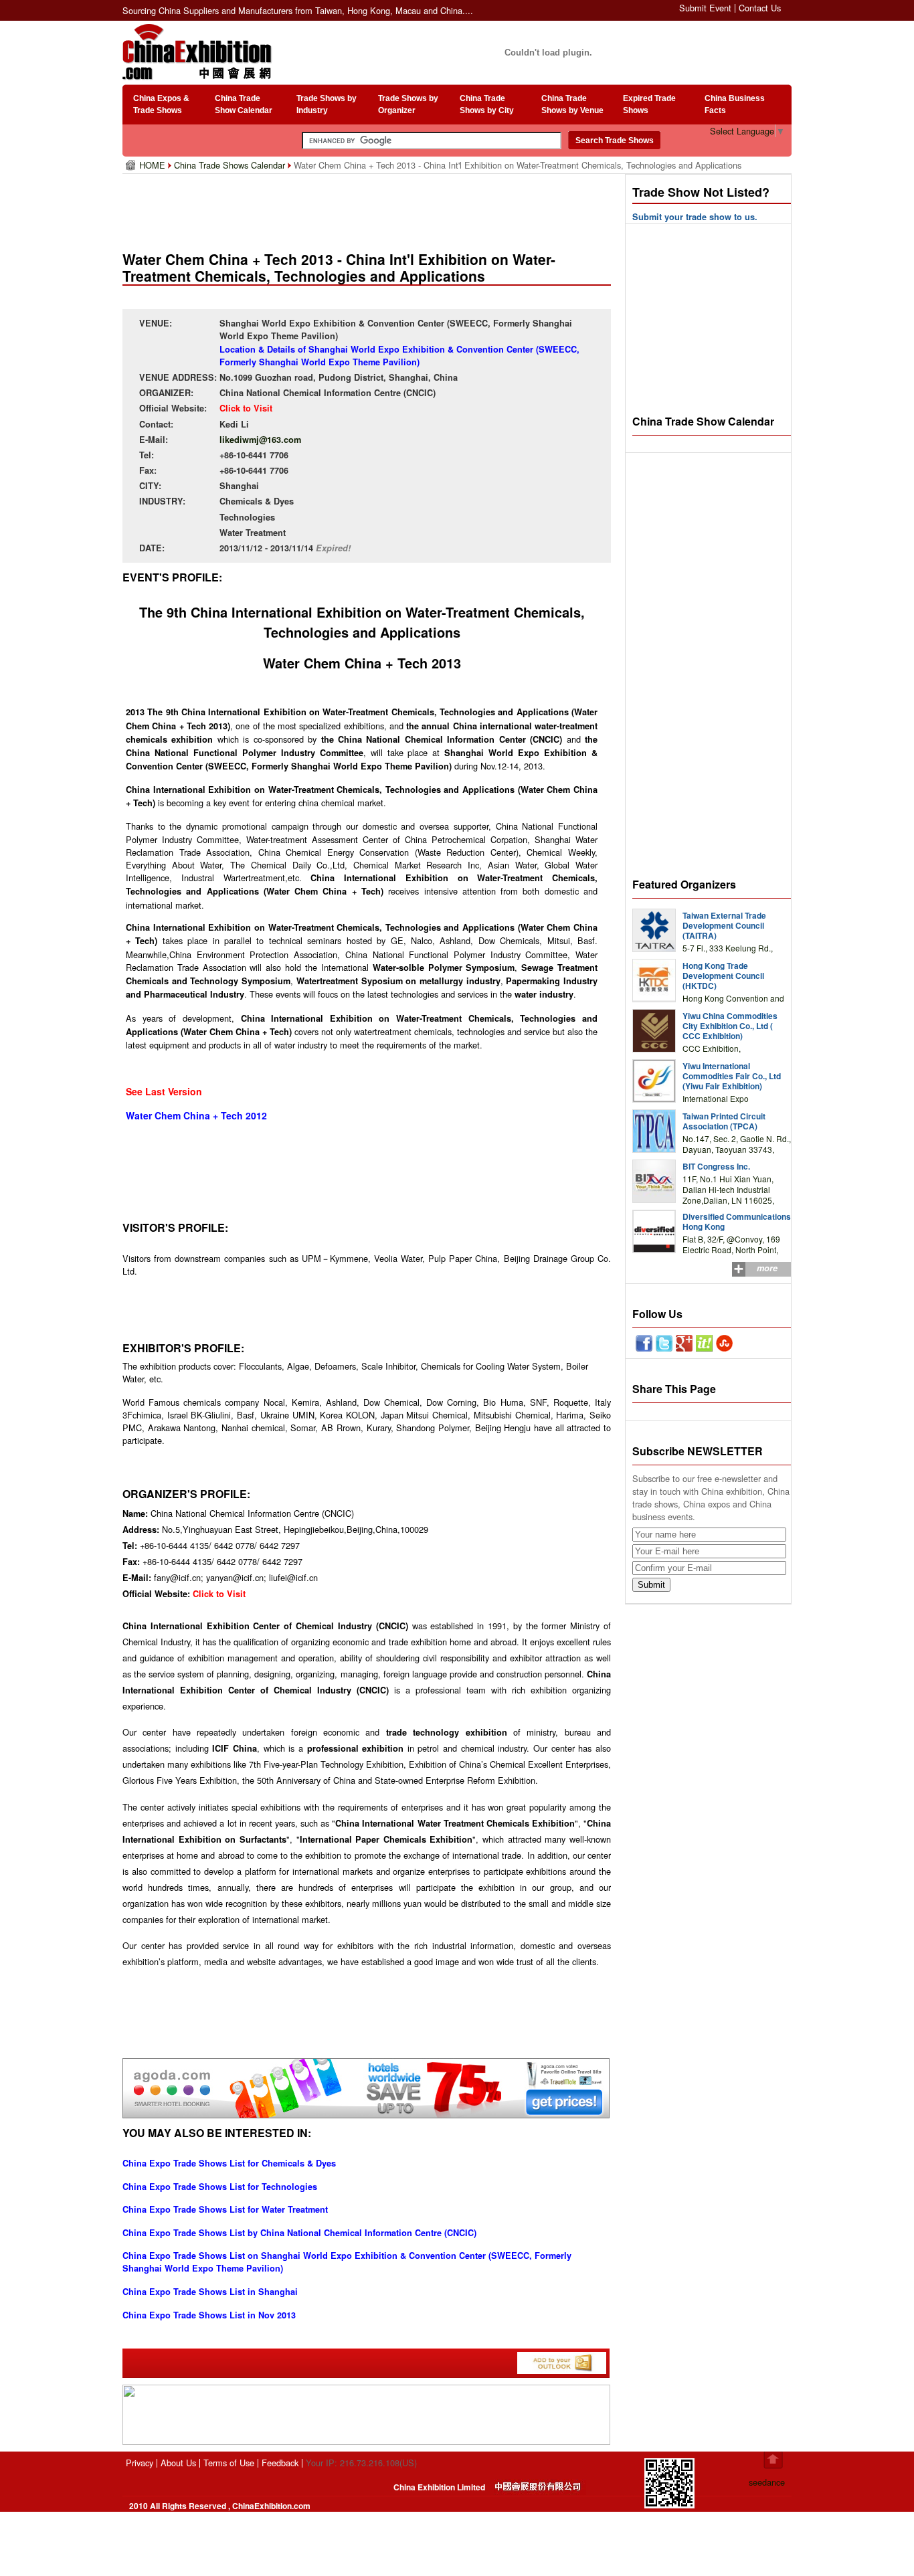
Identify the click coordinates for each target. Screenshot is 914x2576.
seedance (767, 2482)
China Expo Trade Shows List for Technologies (220, 2187)
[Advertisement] (369, 207)
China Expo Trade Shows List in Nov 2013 (209, 2315)
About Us (178, 2463)
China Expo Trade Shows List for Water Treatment (225, 2209)
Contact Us (760, 8)
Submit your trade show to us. (695, 217)
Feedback (280, 2463)
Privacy (140, 2463)
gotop (773, 2460)
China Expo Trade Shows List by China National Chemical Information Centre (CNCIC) (299, 2233)
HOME (154, 165)
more (767, 1268)
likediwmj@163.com (260, 440)
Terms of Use (229, 2463)
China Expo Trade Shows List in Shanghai (210, 2292)
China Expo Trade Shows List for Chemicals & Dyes (229, 2163)
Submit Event (705, 8)
